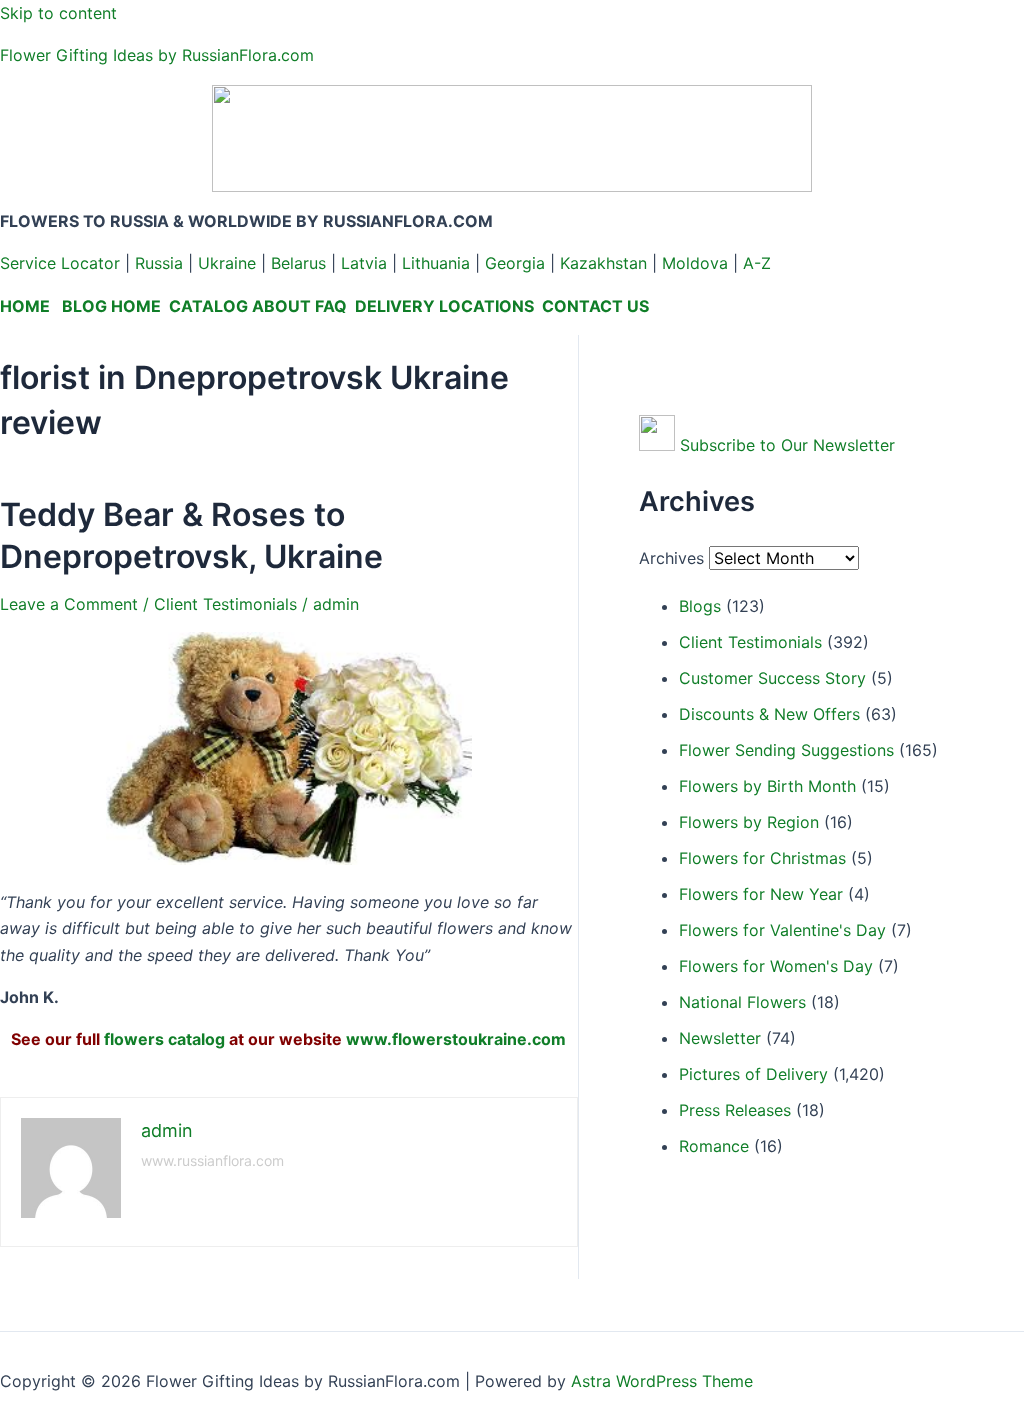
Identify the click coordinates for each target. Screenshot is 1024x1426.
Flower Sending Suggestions (786, 750)
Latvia (364, 263)
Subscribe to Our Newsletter (787, 445)
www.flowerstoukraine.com (456, 1039)
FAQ (331, 306)
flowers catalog (164, 1039)
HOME (25, 306)
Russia (159, 263)
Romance (714, 1146)
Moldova (695, 263)
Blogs (700, 606)
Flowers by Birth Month (767, 786)
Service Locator (60, 263)
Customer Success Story (772, 678)
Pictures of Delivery (753, 1074)
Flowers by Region (749, 822)
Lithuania (436, 263)
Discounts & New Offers (769, 714)
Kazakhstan (603, 263)
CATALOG (208, 306)
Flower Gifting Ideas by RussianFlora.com (157, 55)
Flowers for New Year (761, 894)
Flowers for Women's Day (776, 966)
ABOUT (281, 306)
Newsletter (720, 1038)
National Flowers (742, 1002)
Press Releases (735, 1110)
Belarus (298, 263)
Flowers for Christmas (762, 858)
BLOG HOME (111, 306)
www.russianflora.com (212, 1160)
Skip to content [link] (58, 13)
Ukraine (227, 263)
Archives (671, 558)
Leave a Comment (69, 604)
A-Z (757, 263)
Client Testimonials (225, 604)
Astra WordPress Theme (662, 1381)
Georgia (515, 263)
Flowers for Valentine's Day (782, 930)
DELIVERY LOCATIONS (444, 306)
